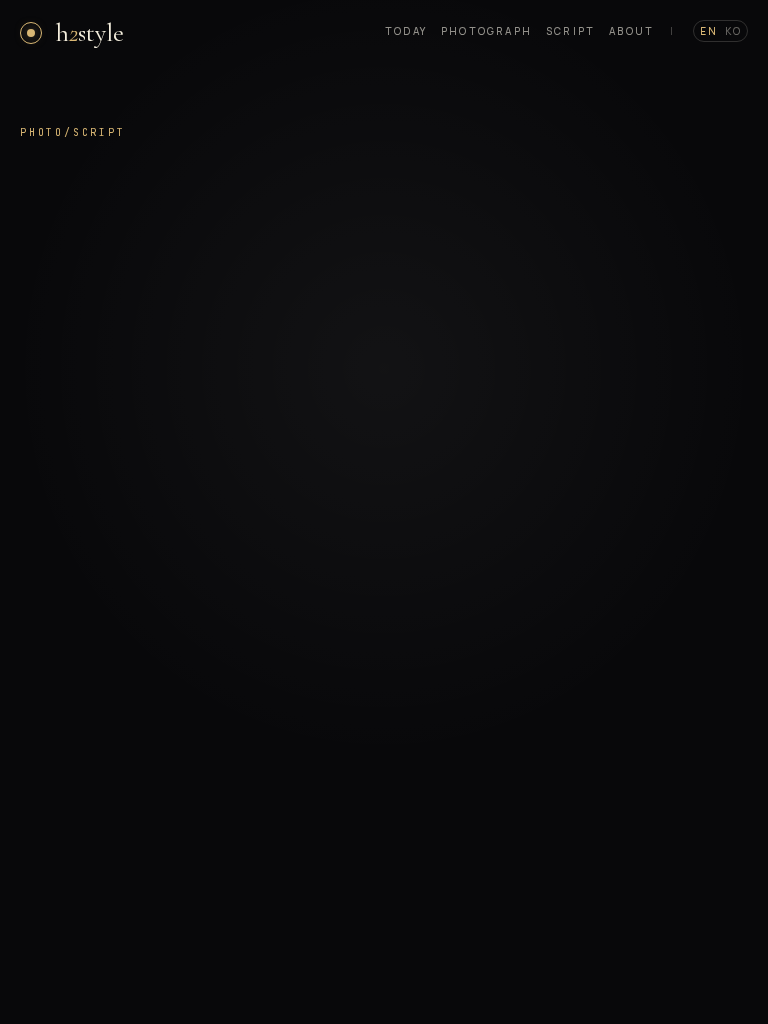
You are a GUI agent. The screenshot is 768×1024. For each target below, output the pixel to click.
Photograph (486, 31)
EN (708, 31)
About (631, 31)
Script (570, 31)
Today (406, 31)
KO (733, 31)
